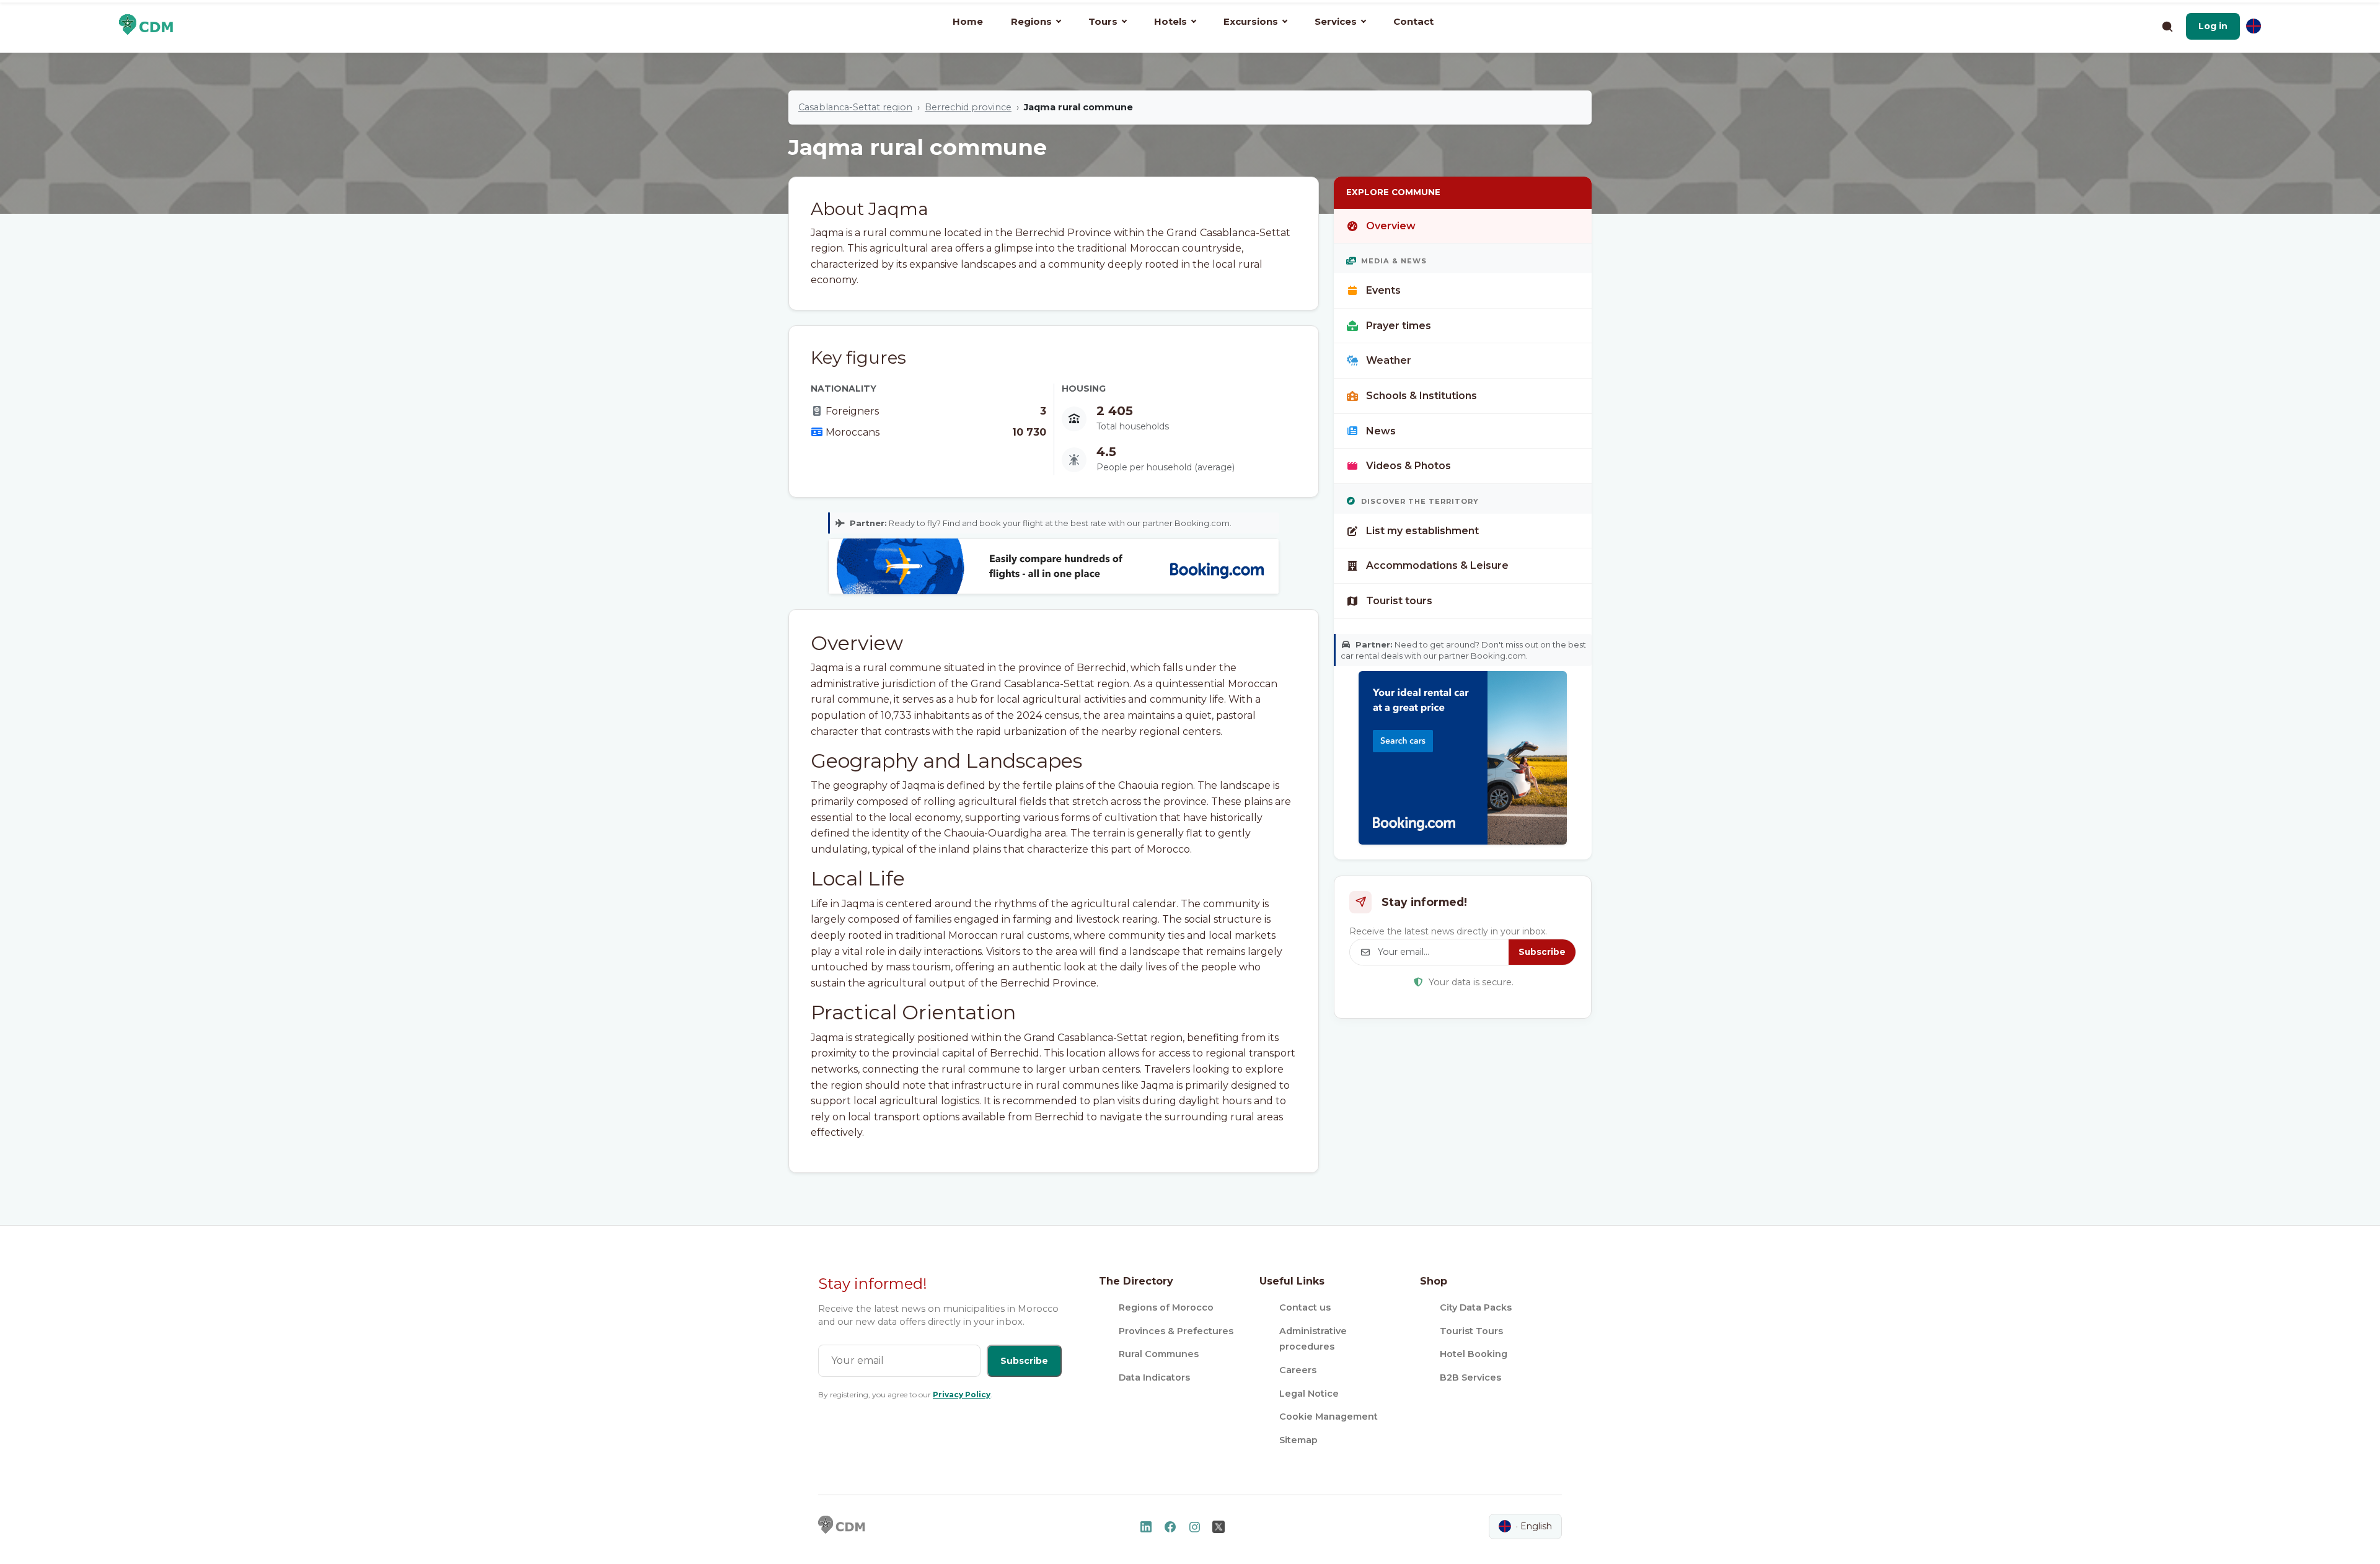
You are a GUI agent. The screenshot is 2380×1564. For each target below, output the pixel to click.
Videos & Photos (1408, 466)
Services (1336, 21)
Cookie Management (1329, 1417)
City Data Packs (1476, 1307)
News (1381, 431)
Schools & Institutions (1421, 396)
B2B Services (1470, 1377)
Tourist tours (1399, 601)
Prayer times (1399, 326)
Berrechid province (968, 107)
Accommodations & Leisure (1437, 565)
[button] (2213, 26)
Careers (1298, 1370)
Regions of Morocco (1166, 1307)
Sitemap (1298, 1440)
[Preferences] (2254, 26)
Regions (1031, 21)
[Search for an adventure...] (2167, 26)
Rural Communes (1159, 1354)
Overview (1391, 226)
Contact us (1305, 1307)
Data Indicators (1154, 1377)
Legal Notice (1309, 1394)
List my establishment (1422, 531)
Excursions (1251, 21)
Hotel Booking (1474, 1354)
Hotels (1170, 21)
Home (968, 21)
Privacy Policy (962, 1395)
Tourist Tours (1471, 1331)
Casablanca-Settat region (855, 107)
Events (1383, 290)
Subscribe (1542, 952)
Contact (1413, 21)
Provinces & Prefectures (1176, 1331)
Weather (1389, 360)
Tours (1103, 21)
